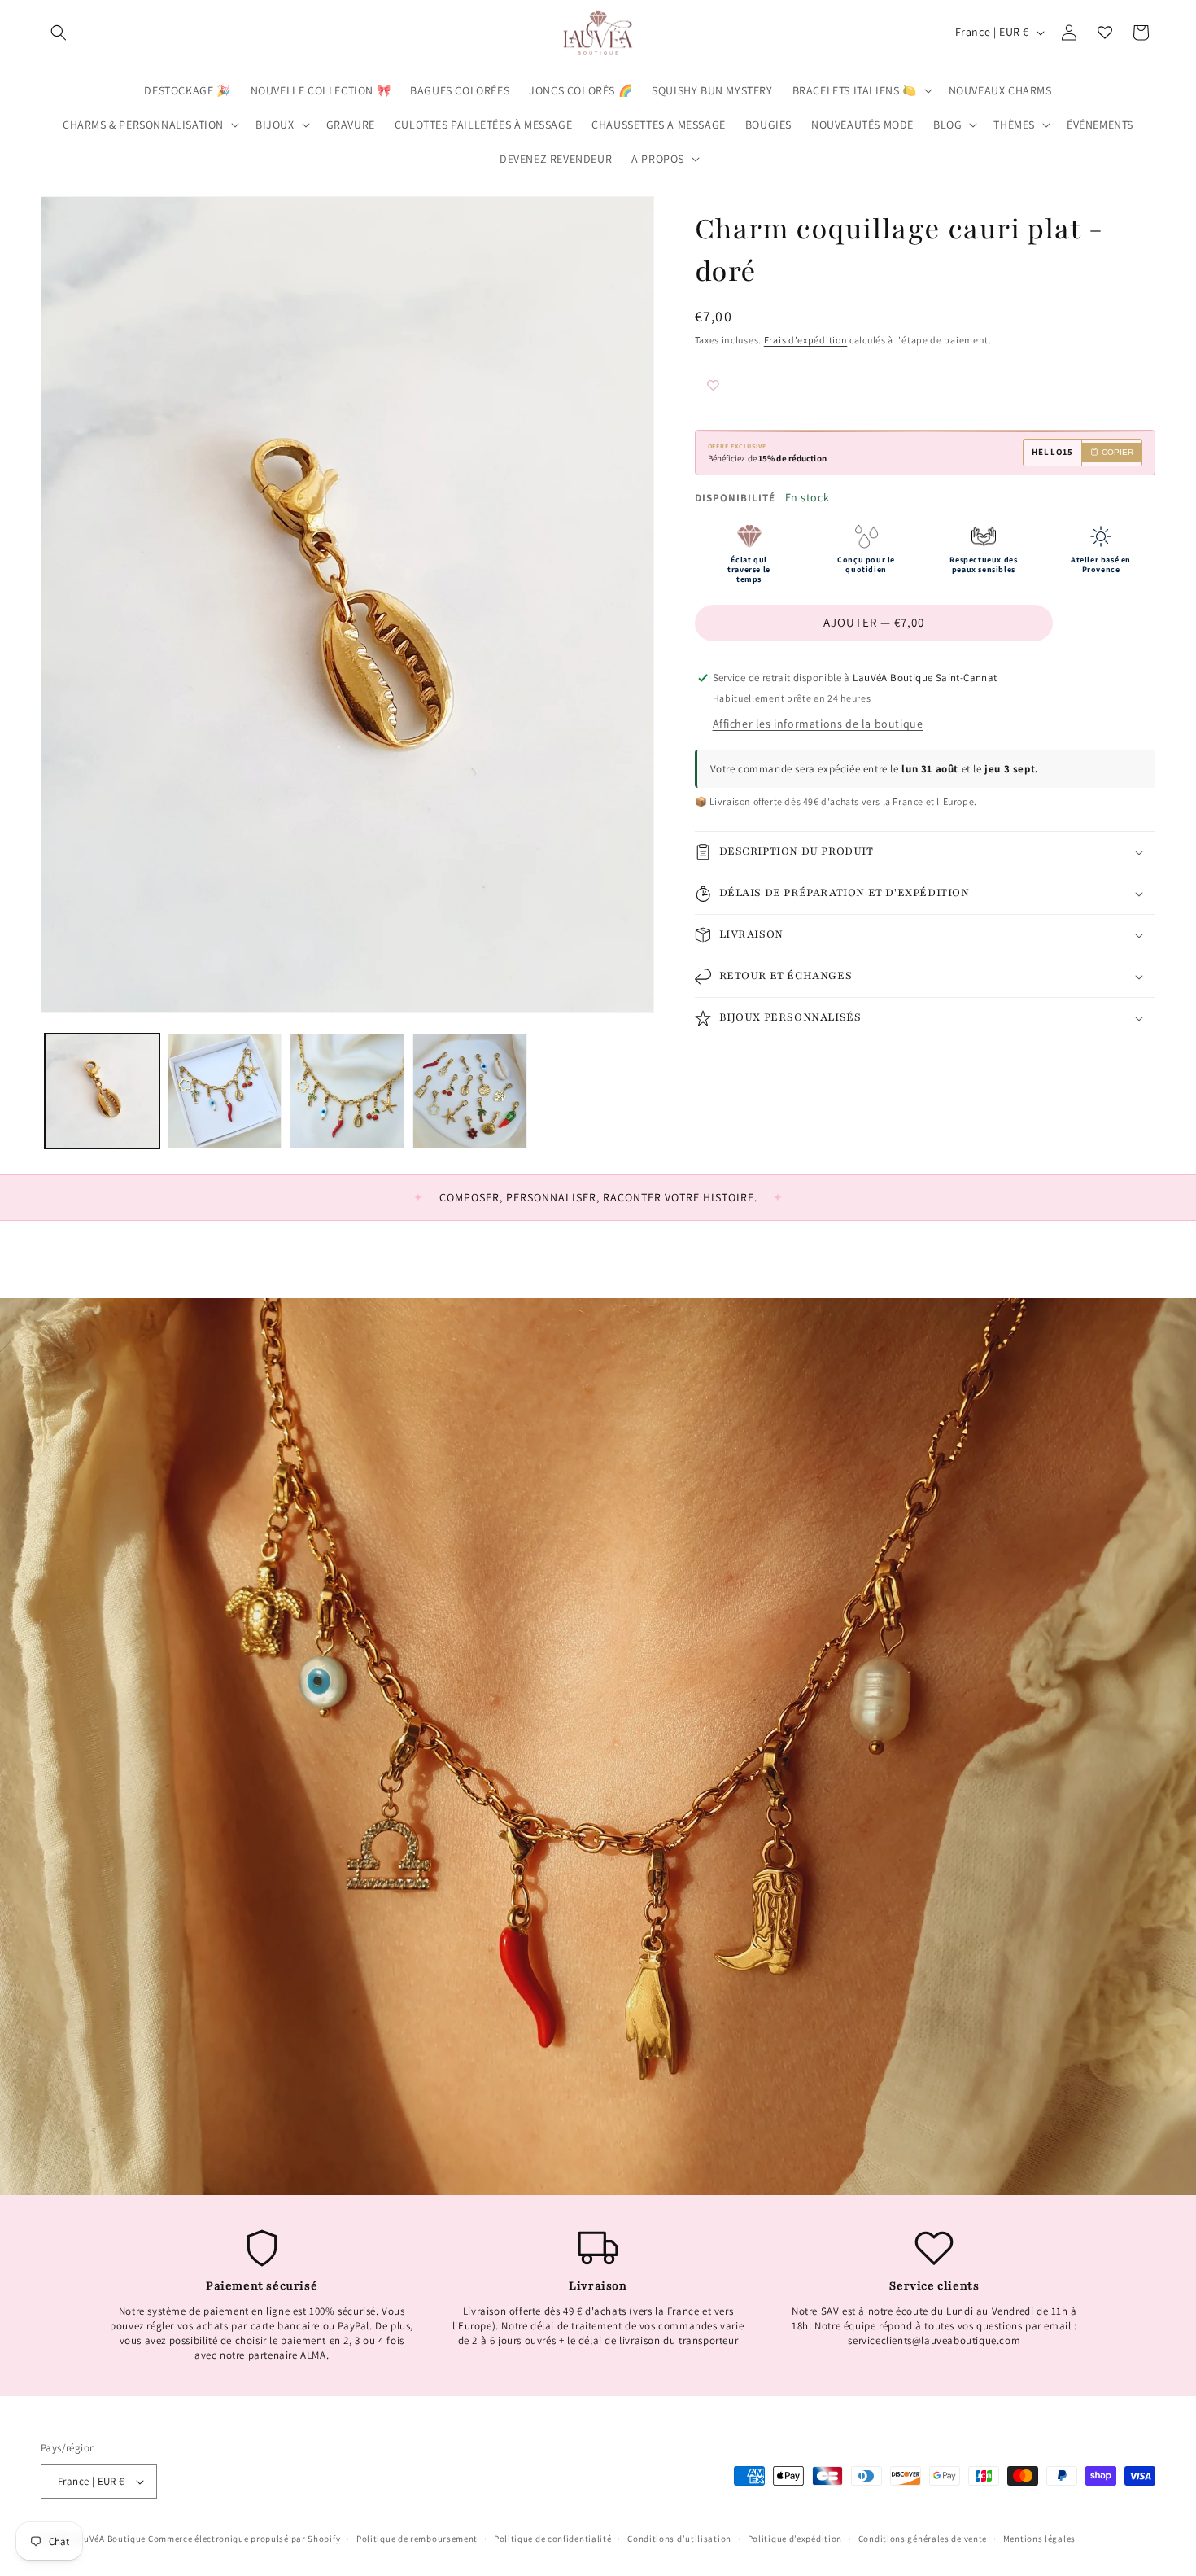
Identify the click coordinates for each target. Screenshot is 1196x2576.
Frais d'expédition (806, 340)
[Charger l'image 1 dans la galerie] (102, 1091)
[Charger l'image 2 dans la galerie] (225, 1091)
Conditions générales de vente (923, 2539)
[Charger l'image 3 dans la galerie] (347, 1091)
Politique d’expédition (795, 2539)
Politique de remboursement (417, 2539)
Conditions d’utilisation (679, 2539)
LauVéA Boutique (110, 2539)
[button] (59, 33)
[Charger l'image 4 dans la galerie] (470, 1091)
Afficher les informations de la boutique (818, 724)
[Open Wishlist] (1105, 33)
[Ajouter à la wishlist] (744, 387)
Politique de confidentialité (553, 2539)
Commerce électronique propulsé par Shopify (244, 2539)
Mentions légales (1039, 2539)
